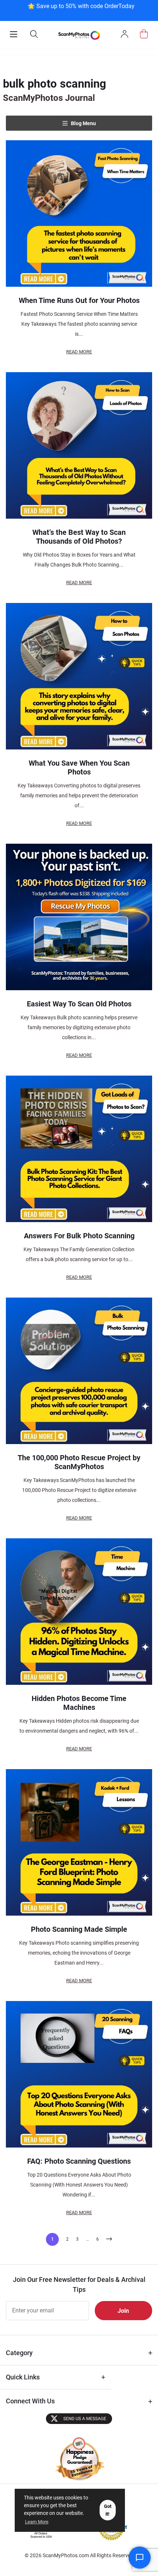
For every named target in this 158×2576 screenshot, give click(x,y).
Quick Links (23, 2377)
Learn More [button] (37, 2522)
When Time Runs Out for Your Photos (79, 300)
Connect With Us (30, 2401)
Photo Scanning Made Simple (79, 1929)
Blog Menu (83, 123)
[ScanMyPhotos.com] (79, 35)
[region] (81, 10)
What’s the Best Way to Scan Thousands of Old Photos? (79, 537)
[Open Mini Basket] (144, 34)
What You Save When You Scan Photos (79, 767)
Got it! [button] (108, 2510)
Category (19, 2353)
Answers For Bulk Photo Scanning (79, 1236)
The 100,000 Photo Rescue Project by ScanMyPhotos (79, 1462)
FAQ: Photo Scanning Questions (79, 2161)
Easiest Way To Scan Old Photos (79, 1004)
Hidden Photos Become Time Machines (79, 1703)
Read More (79, 352)
